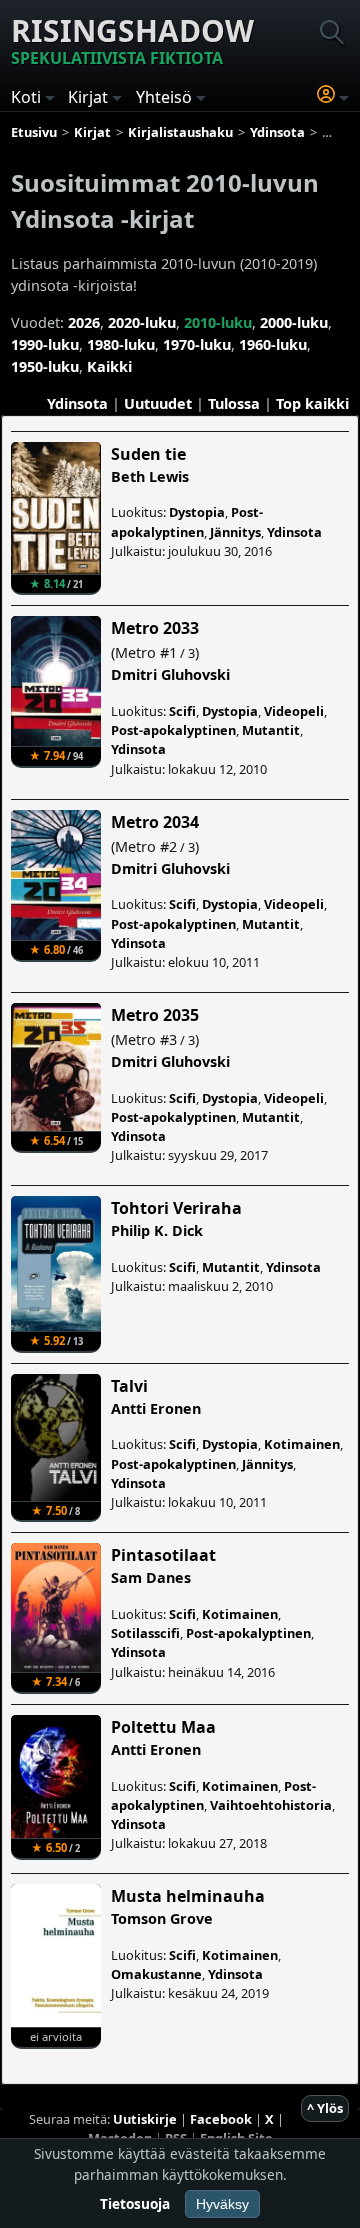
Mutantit (271, 730)
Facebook (221, 2119)
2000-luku (294, 322)
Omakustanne (156, 1974)
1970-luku (197, 344)
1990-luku (45, 344)
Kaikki (109, 366)
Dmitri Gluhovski (170, 674)
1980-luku (121, 344)
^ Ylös (325, 2108)
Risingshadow (132, 39)
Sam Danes (151, 1577)
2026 (84, 322)
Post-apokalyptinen (187, 521)
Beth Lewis (150, 476)
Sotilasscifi (145, 1633)
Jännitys (235, 532)
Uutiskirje (145, 2119)
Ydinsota (77, 403)
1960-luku (273, 344)
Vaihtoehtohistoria (271, 1805)
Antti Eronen (156, 1408)
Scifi (182, 711)
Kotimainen (302, 1444)
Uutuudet (158, 403)
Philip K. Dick (157, 1230)
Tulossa (234, 403)
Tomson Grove (162, 1918)
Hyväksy (222, 2204)
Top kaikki (312, 403)
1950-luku (45, 366)
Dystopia (197, 512)
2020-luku (142, 322)
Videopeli (294, 711)
